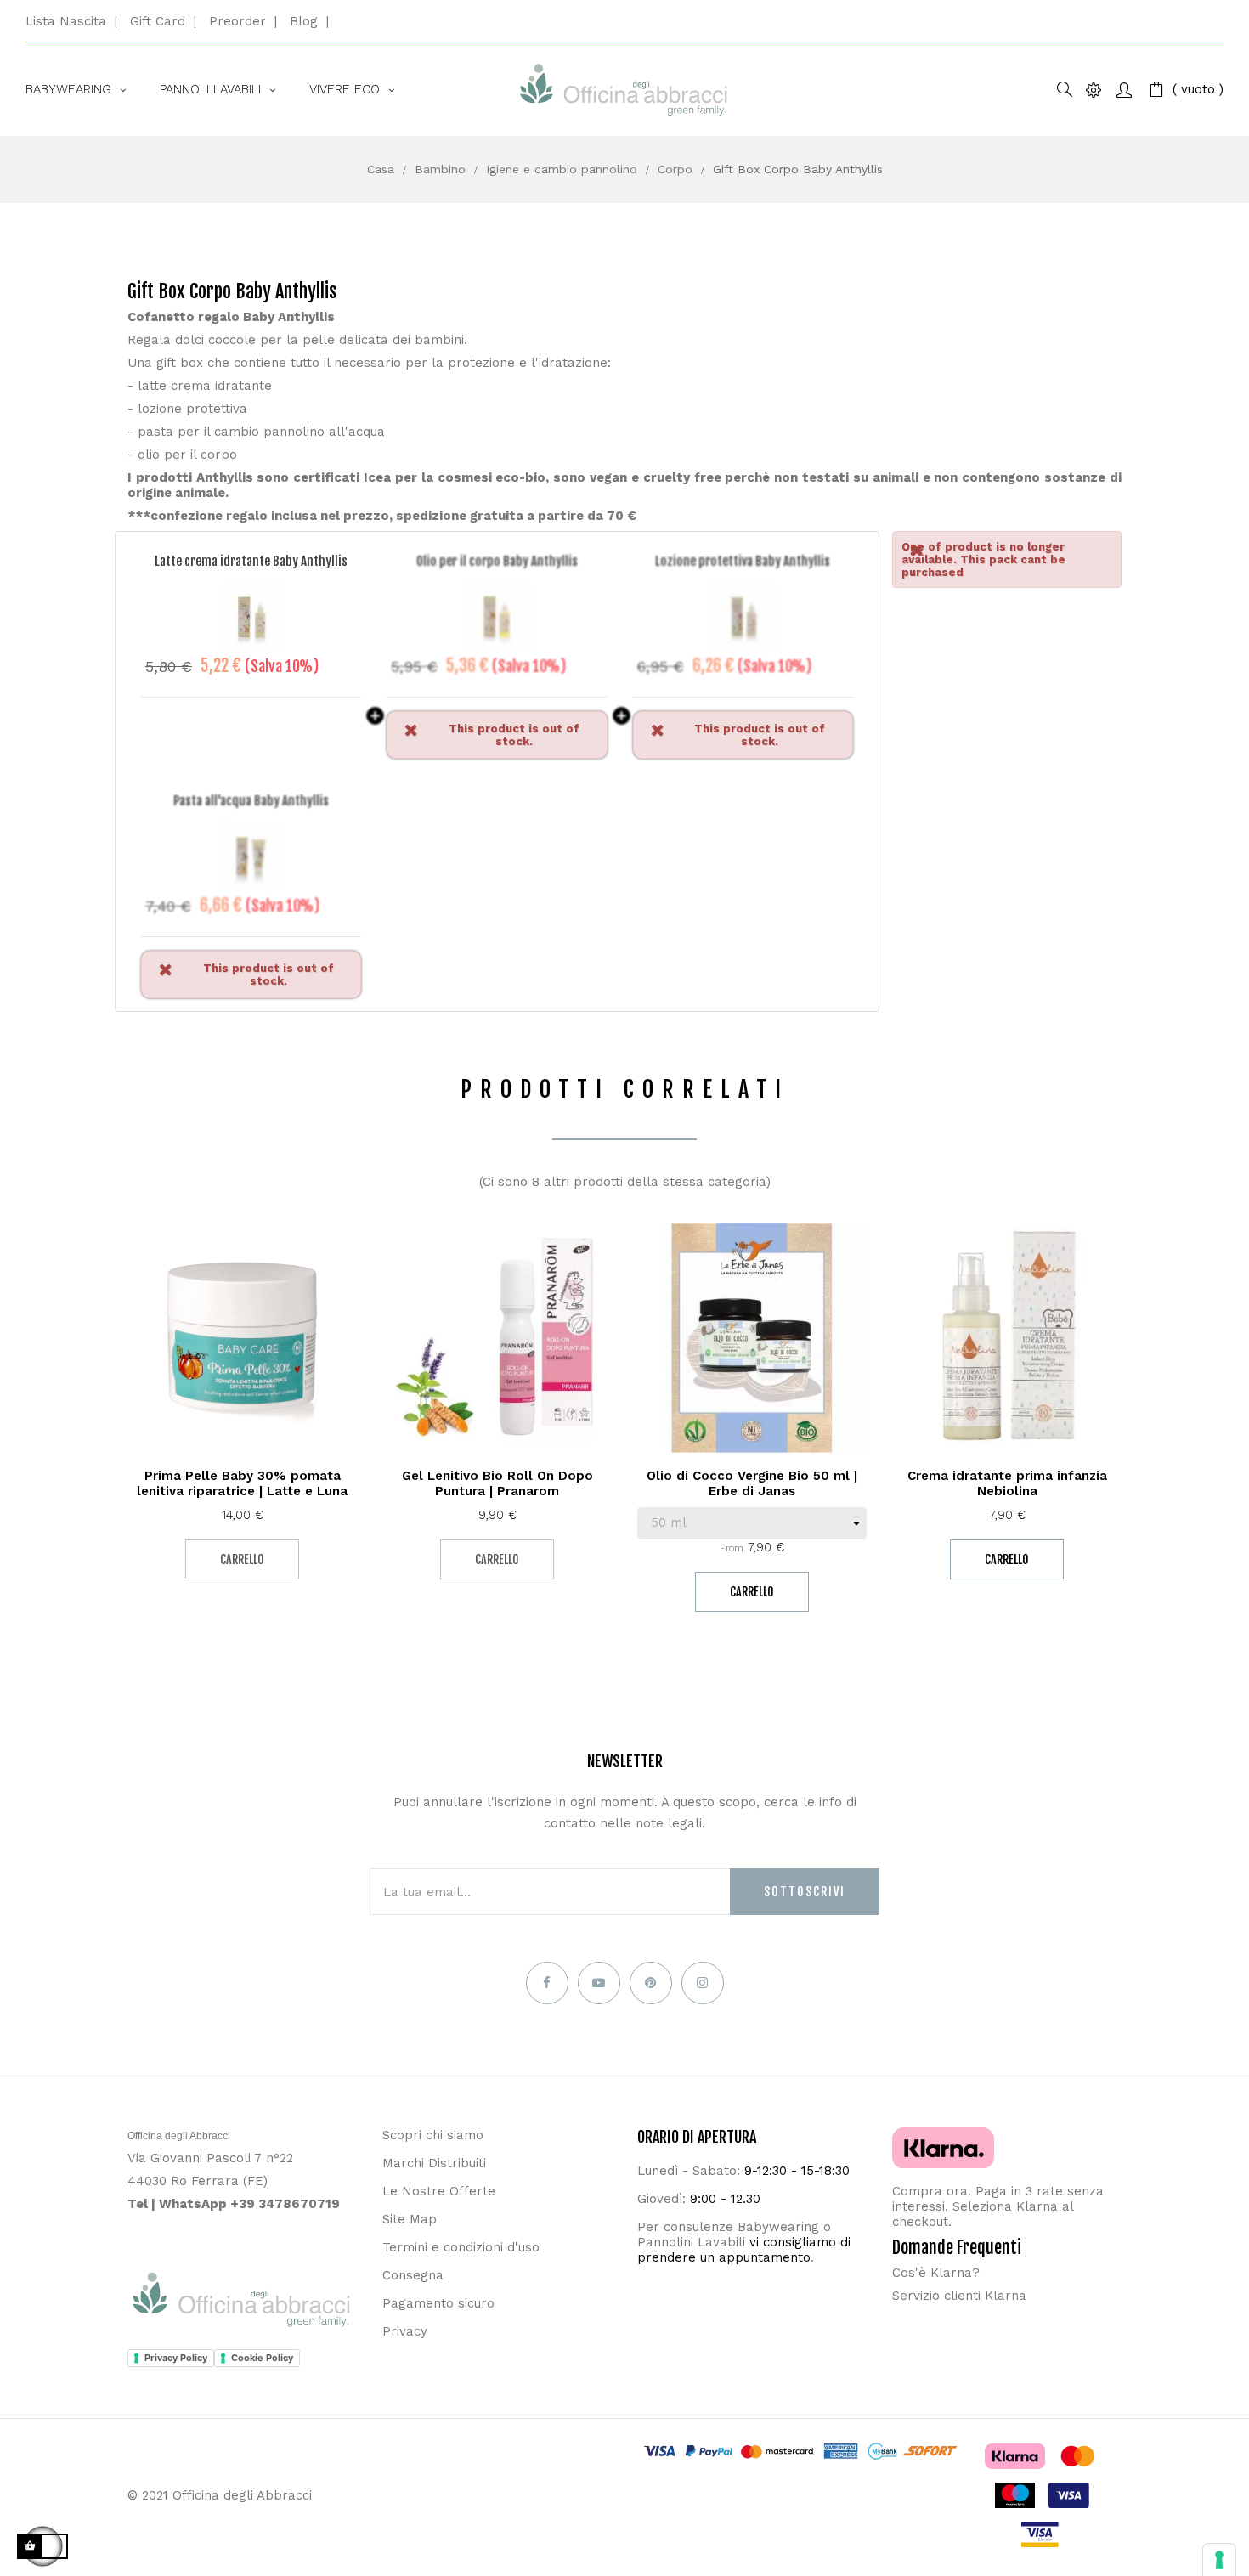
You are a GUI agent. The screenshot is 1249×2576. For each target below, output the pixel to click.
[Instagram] (703, 1983)
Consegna (413, 2275)
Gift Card (158, 21)
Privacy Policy (176, 2358)
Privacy (405, 2331)
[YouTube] (599, 1983)
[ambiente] (1094, 90)
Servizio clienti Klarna (959, 2296)
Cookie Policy (262, 2358)
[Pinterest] (651, 1983)
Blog (304, 21)
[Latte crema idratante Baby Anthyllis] (251, 618)
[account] (1124, 90)
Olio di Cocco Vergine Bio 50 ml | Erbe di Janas (752, 1483)
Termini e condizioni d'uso (461, 2247)
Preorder (237, 21)
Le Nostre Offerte (439, 2191)
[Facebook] (547, 1983)
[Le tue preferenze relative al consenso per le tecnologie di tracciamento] (1219, 2560)
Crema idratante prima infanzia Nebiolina (1007, 1483)
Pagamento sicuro (438, 2303)
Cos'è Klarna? (936, 2273)
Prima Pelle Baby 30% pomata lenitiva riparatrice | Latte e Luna (242, 1483)
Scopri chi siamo (433, 2135)
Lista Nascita (66, 21)
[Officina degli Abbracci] (624, 90)
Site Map (410, 2219)
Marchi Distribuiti (434, 2163)
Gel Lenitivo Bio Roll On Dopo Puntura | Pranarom (497, 1483)
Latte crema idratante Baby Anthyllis (251, 561)
